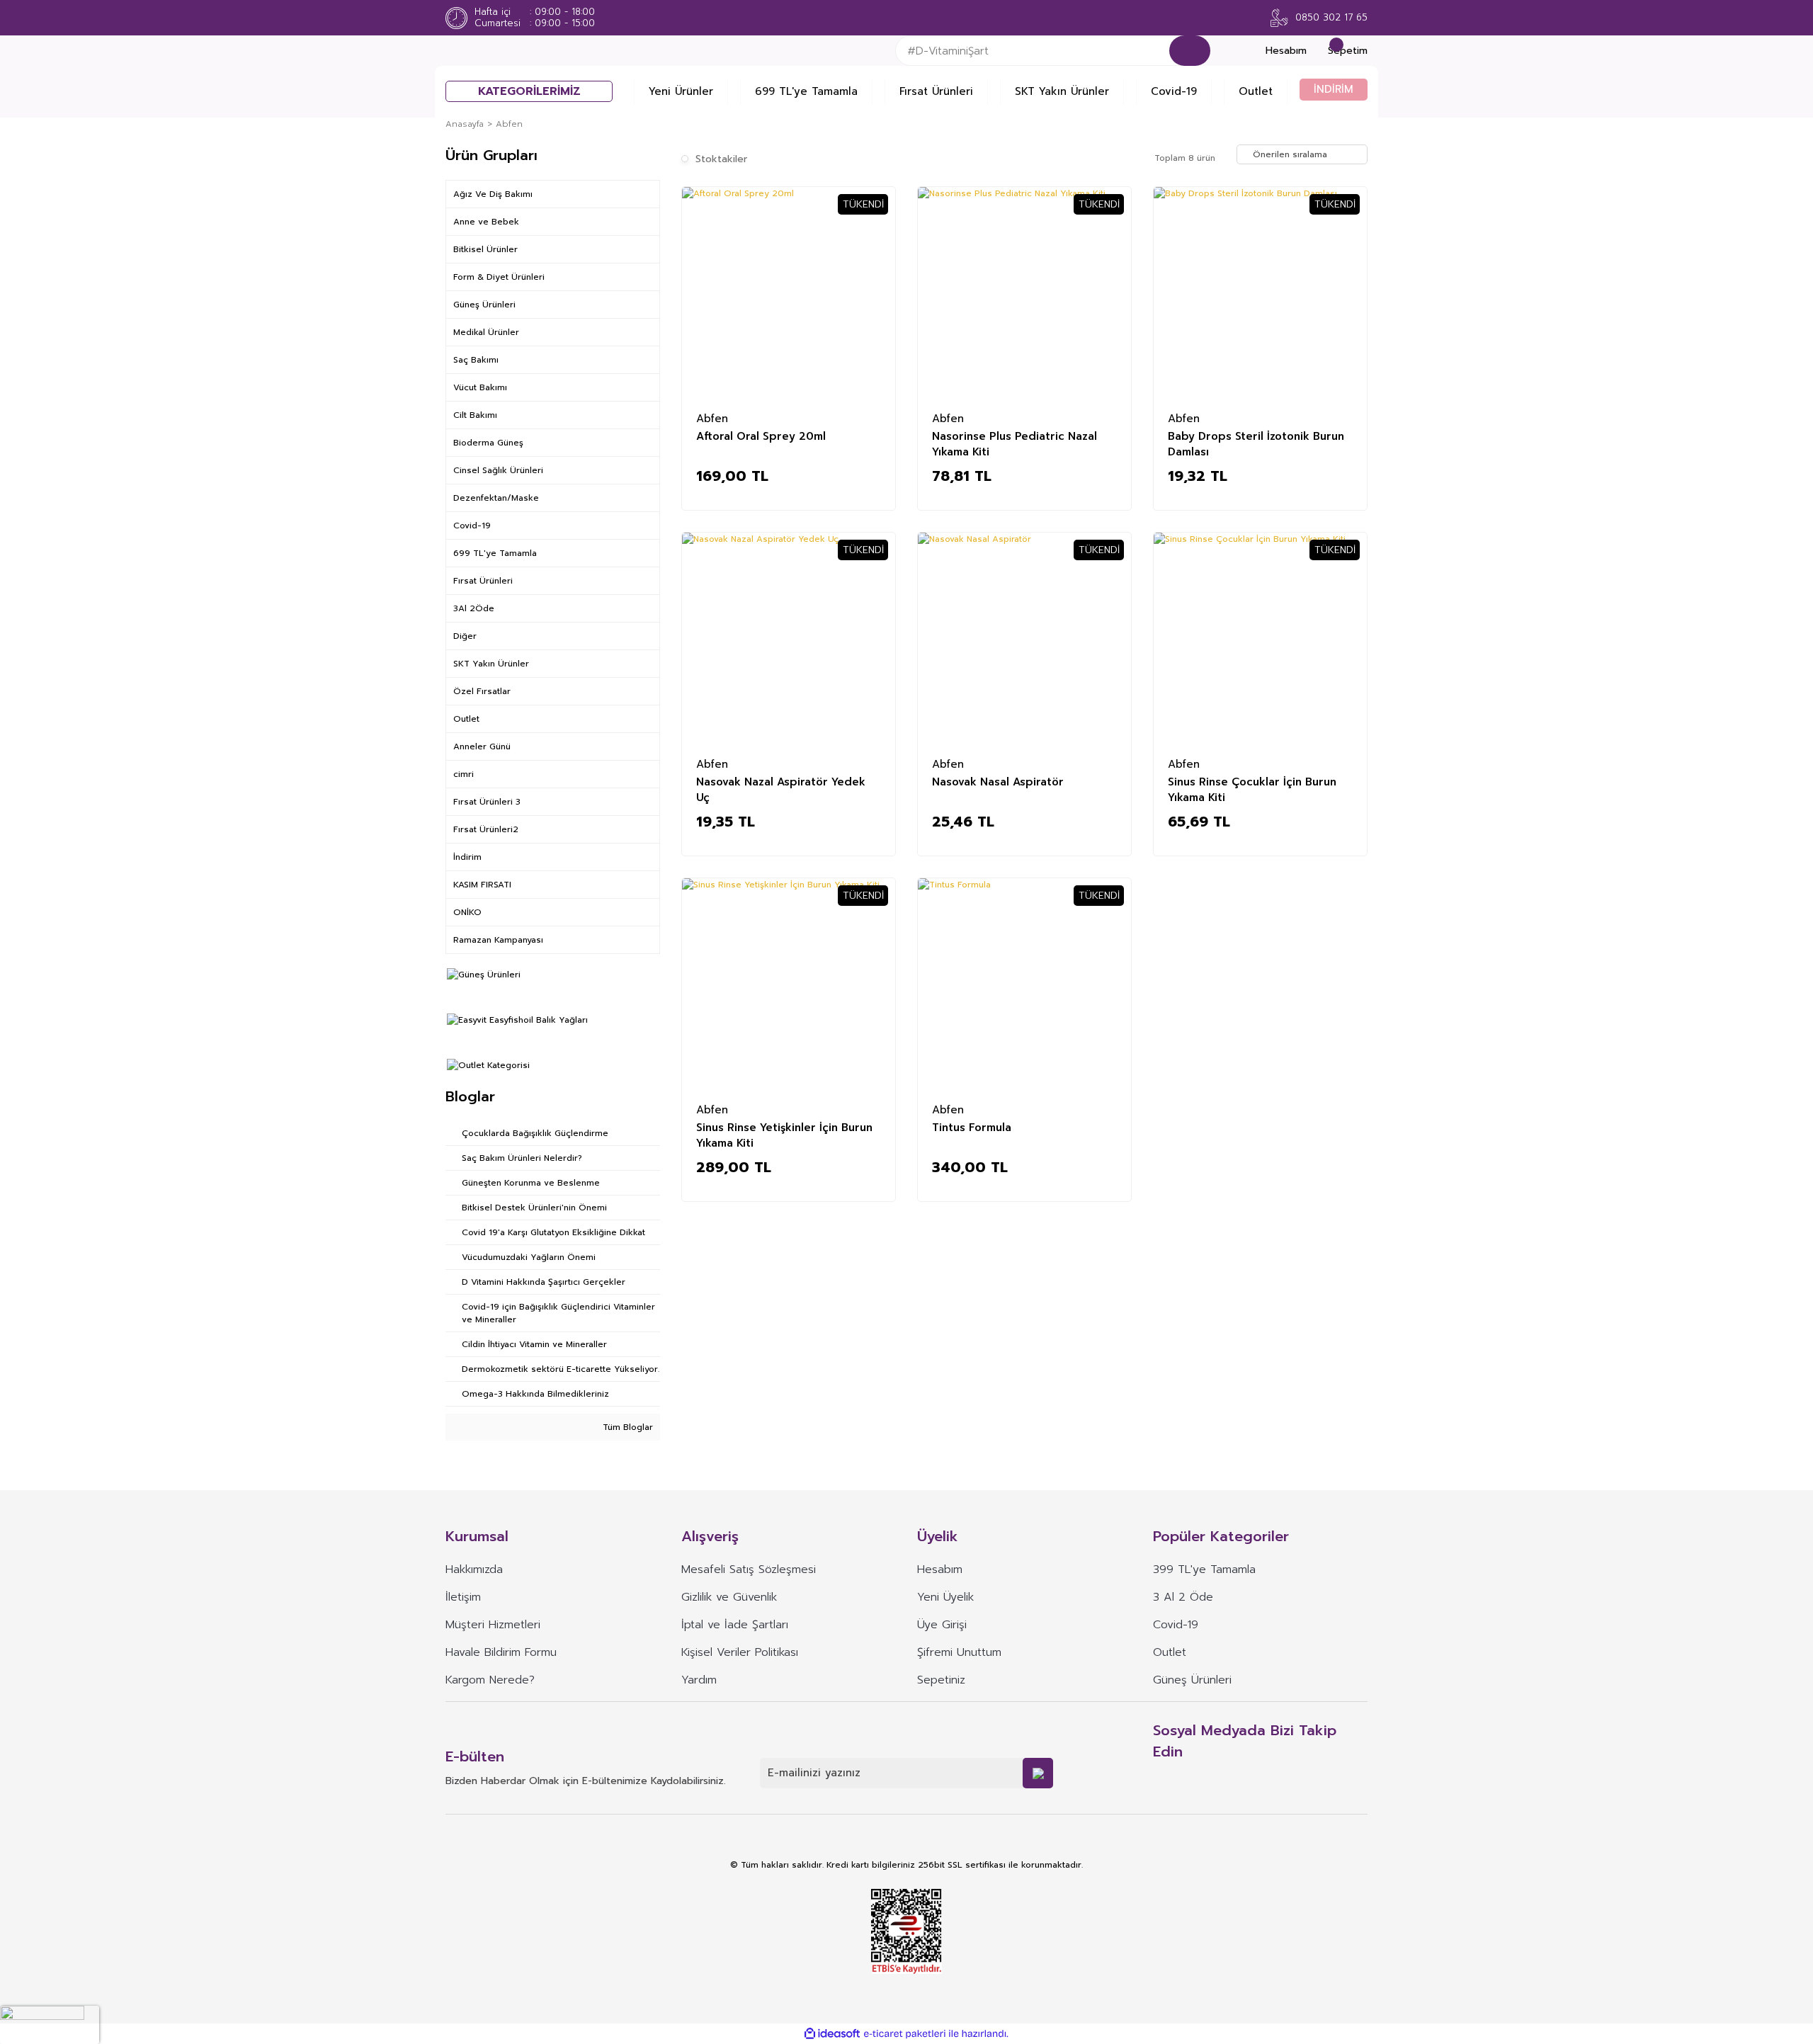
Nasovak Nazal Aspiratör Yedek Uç (781, 789)
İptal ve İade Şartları (735, 1625)
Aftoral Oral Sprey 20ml (761, 436)
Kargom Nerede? (490, 1680)
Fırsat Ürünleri (936, 91)
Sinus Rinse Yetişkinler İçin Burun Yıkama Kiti (784, 1135)
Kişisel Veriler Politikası (740, 1652)
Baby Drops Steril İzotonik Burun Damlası (1256, 443)
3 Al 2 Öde (1183, 1597)
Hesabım (940, 1569)
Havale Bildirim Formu (501, 1652)
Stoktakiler (721, 159)
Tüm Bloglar (626, 1427)
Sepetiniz (941, 1680)
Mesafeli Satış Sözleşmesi (749, 1569)
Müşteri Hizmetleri (493, 1625)
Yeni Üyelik (945, 1597)
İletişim (463, 1597)
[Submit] (1038, 1773)
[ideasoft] (832, 2034)
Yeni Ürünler (681, 91)
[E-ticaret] (905, 2033)
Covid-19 (1174, 91)
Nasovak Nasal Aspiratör (998, 782)
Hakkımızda (474, 1569)
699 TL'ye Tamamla (806, 91)
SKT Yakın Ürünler (1062, 91)
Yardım (699, 1680)
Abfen (509, 124)
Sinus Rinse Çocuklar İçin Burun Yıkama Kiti (1252, 789)
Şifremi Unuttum (959, 1652)
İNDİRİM (1334, 89)
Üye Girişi (942, 1625)
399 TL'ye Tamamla (1204, 1569)
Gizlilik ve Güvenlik (729, 1597)
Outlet (1256, 91)
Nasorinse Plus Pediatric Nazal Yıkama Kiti (1015, 443)
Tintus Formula (972, 1128)
